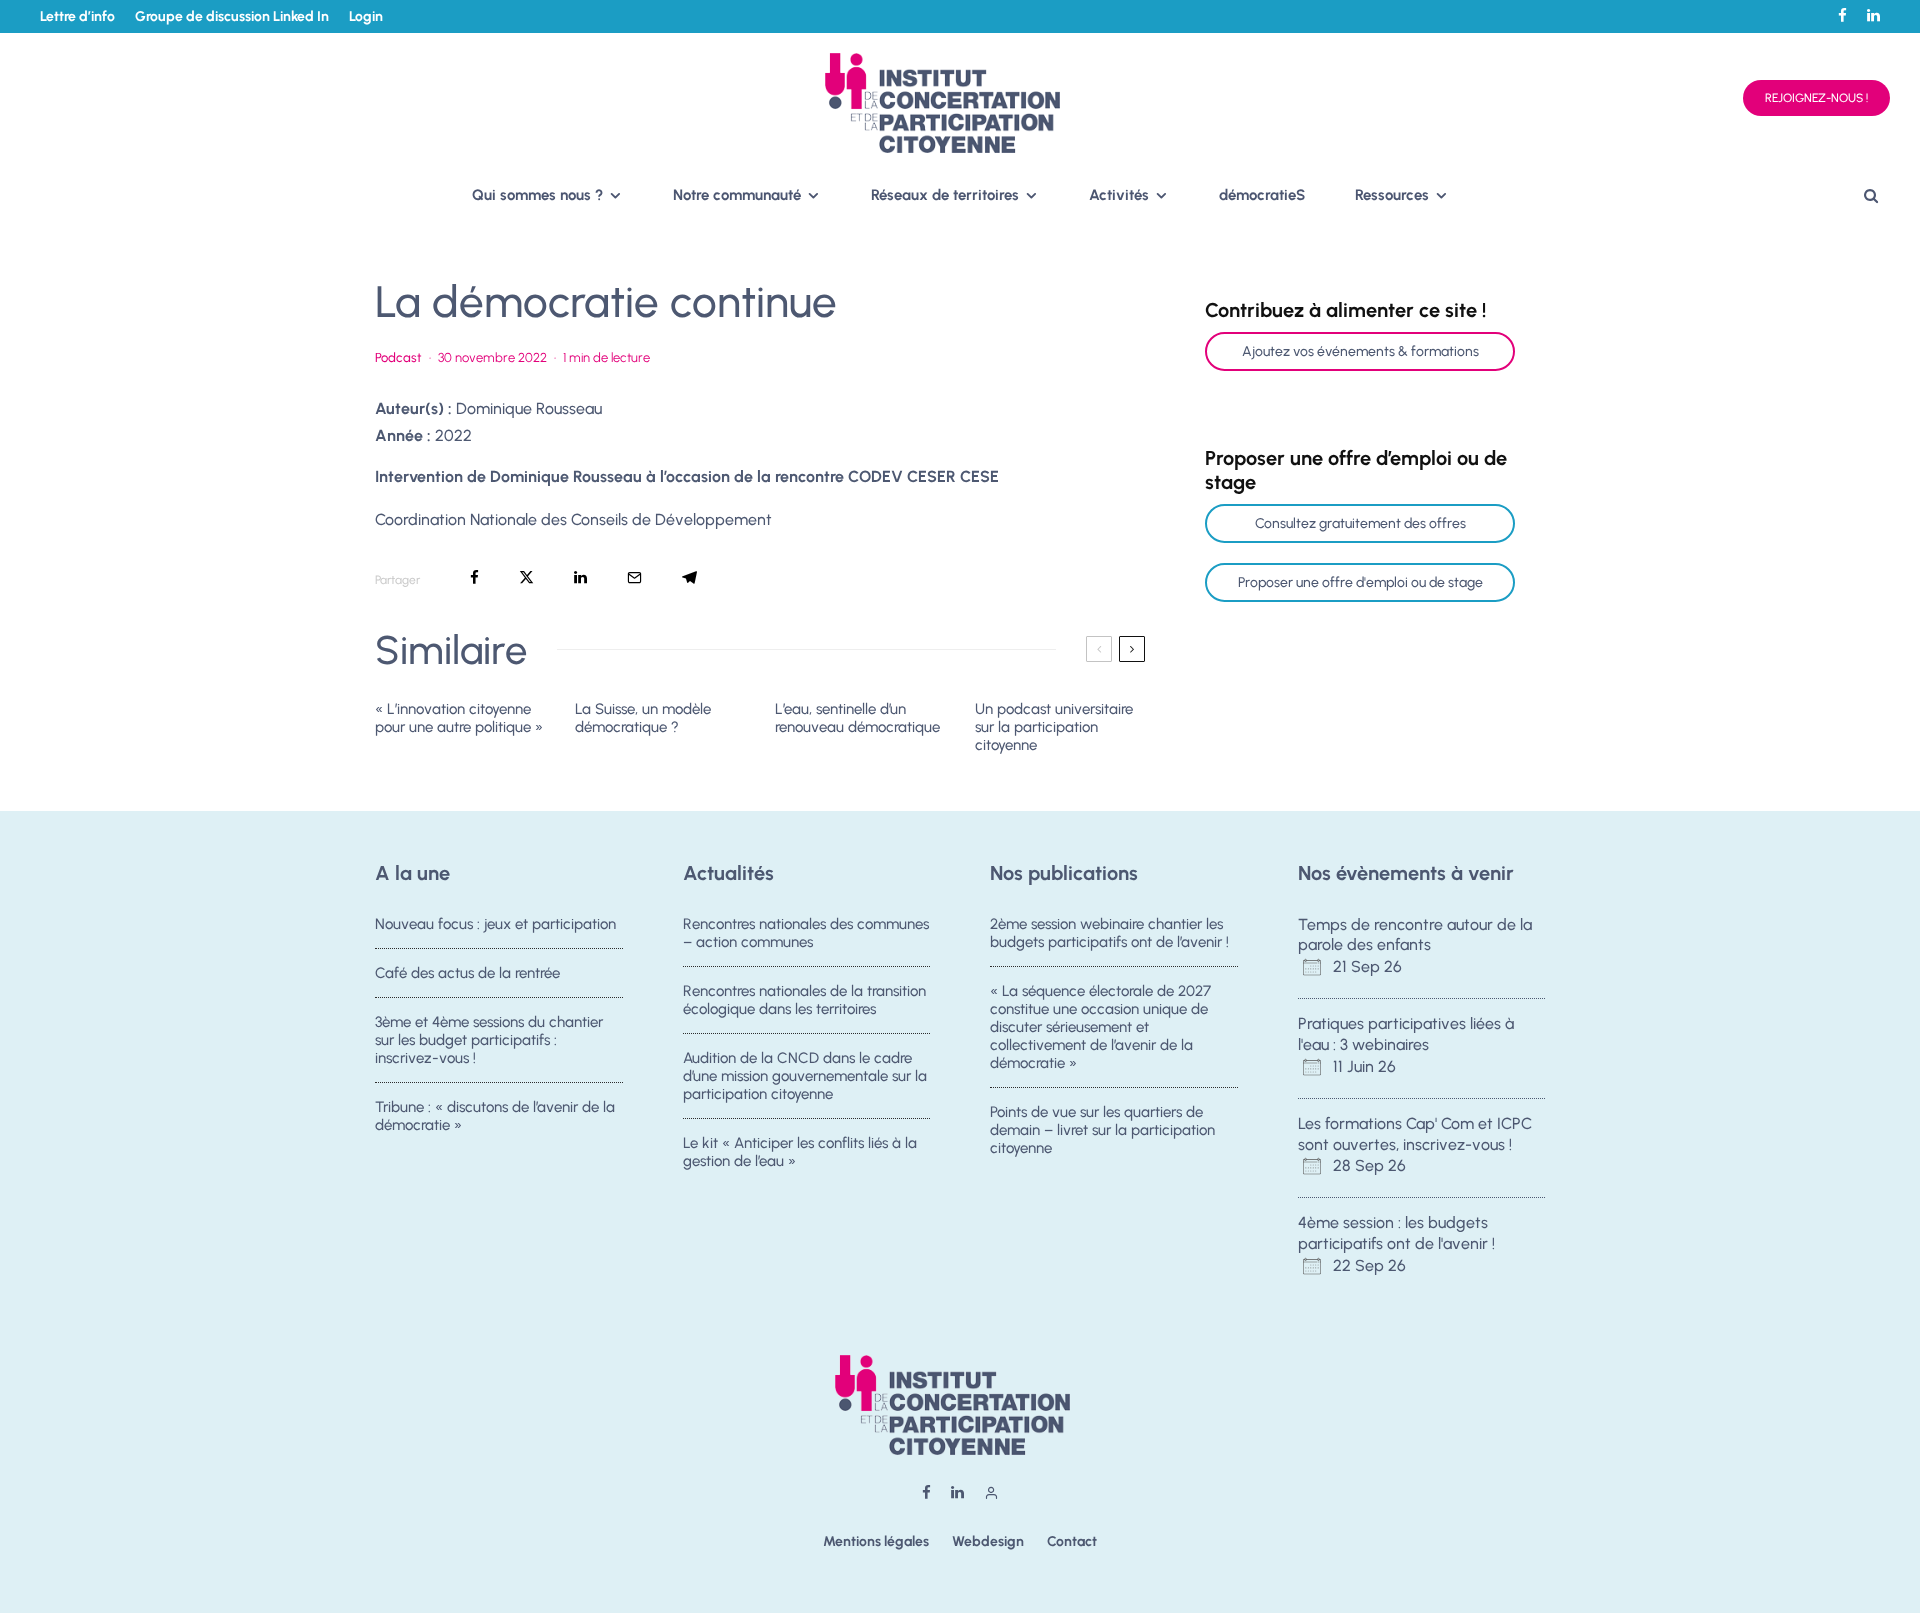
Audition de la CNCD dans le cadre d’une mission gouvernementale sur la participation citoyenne (805, 1076)
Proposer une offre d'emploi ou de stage (1360, 582)
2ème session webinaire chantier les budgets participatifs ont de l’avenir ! (1109, 933)
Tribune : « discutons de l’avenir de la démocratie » (495, 1116)
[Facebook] (1842, 15)
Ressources (1392, 195)
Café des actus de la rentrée (467, 973)
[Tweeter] (526, 577)
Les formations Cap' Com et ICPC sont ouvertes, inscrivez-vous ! (1415, 1134)
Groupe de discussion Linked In (232, 16)
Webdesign (988, 1541)
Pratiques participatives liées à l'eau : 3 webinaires (1406, 1034)
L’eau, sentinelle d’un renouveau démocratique (857, 718)
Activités (1119, 195)
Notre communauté (737, 195)
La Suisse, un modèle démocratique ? (643, 718)
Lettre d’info (77, 16)
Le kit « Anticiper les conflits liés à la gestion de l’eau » (800, 1152)
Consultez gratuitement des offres (1360, 523)
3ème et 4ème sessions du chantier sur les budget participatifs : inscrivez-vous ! (489, 1040)
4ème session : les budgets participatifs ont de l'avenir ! (1396, 1233)
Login (366, 16)
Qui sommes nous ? (537, 195)
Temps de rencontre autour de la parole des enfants (1415, 935)
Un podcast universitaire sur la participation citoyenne (1054, 727)
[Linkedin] (1873, 15)
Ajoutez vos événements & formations (1360, 351)
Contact (1072, 1541)
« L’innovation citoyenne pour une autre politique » (459, 718)
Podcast (398, 357)
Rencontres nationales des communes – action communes (806, 933)
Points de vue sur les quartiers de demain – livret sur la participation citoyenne (1102, 1130)
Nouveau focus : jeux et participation (495, 924)
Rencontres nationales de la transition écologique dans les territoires (804, 1000)
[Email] (634, 577)
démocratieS (1262, 195)
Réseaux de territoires (945, 195)
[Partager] (474, 577)
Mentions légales (876, 1541)
